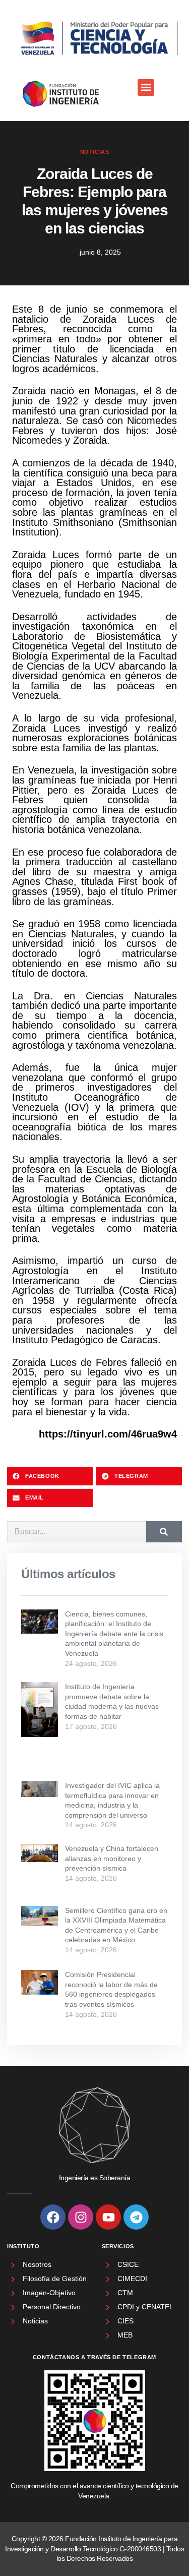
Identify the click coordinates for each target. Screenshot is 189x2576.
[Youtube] (108, 2217)
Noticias (95, 152)
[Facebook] (53, 2217)
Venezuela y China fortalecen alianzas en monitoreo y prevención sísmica (112, 1858)
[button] (146, 87)
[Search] (164, 1532)
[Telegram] (136, 2217)
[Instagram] (81, 2217)
